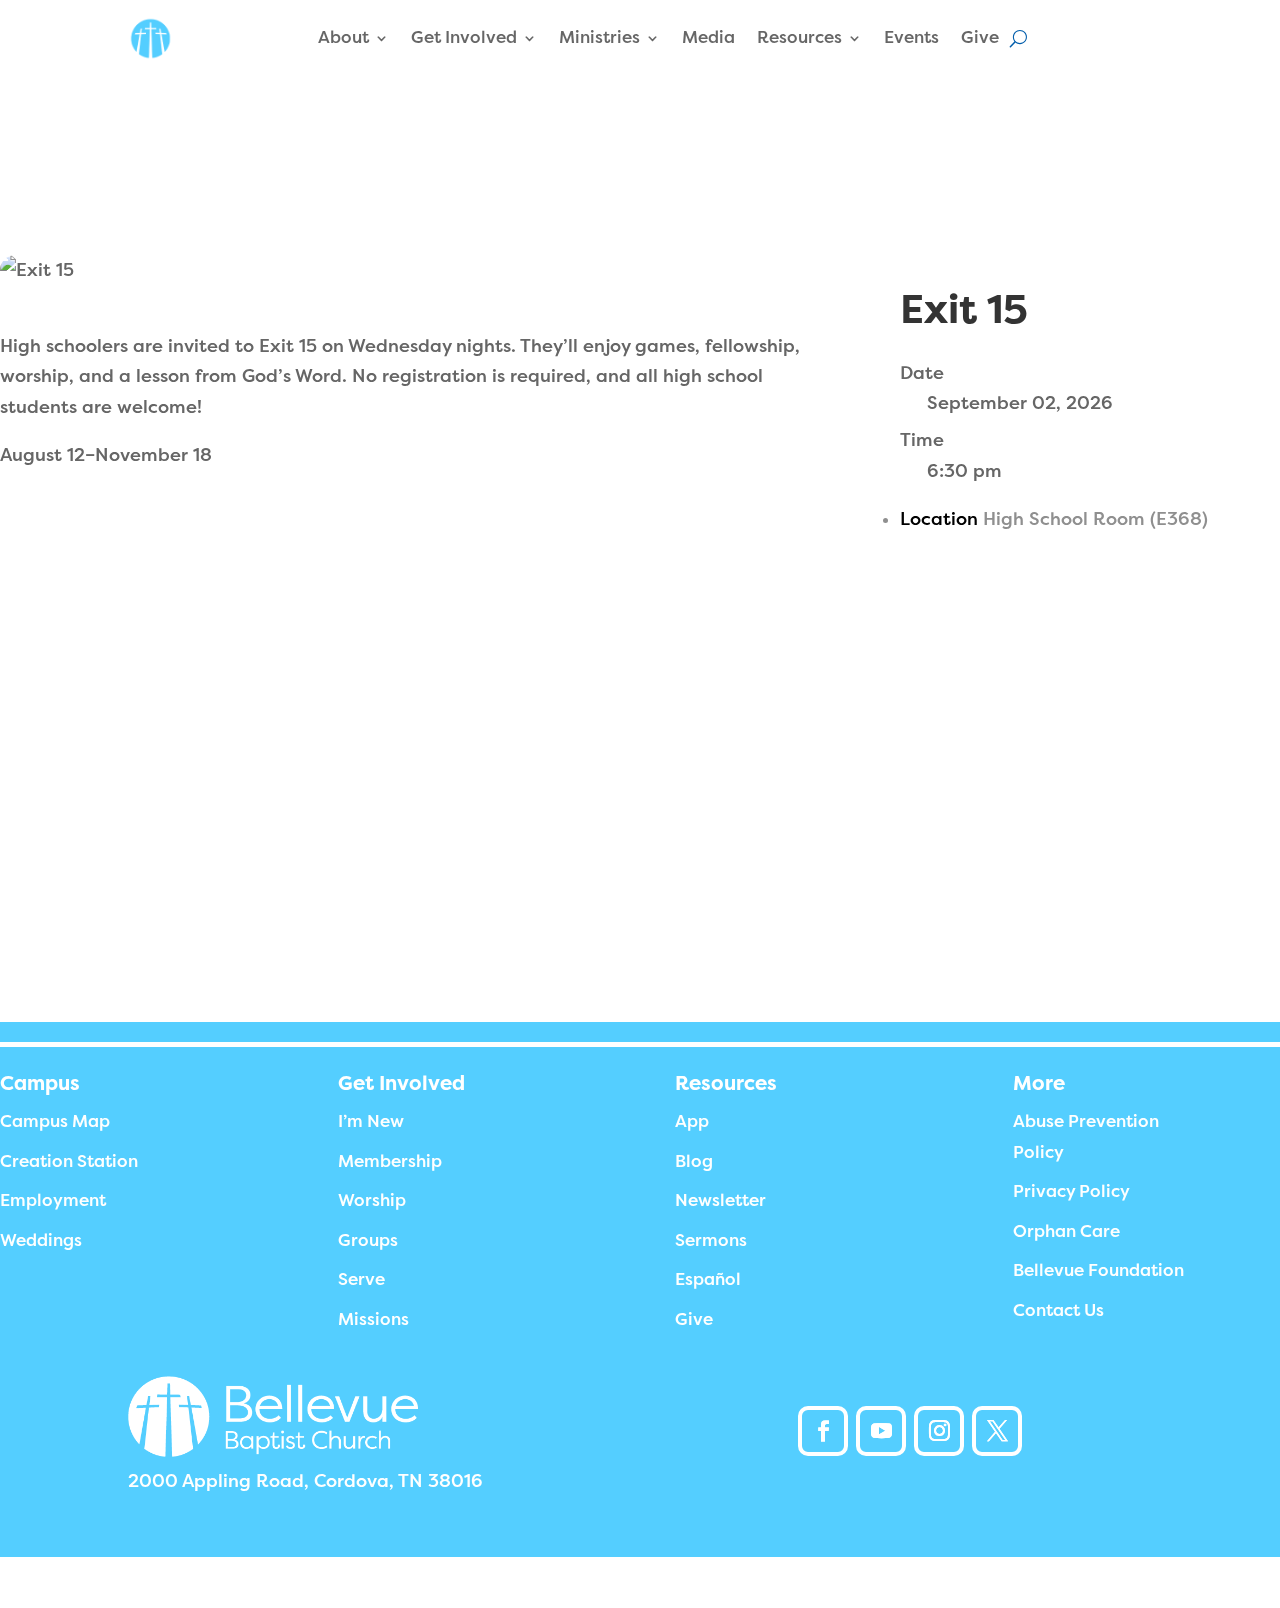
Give (980, 37)
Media (708, 37)
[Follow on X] (997, 1431)
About (343, 37)
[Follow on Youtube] (881, 1431)
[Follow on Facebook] (823, 1431)
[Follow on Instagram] (939, 1431)
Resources (799, 37)
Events (911, 37)
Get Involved (464, 37)
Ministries (599, 37)
